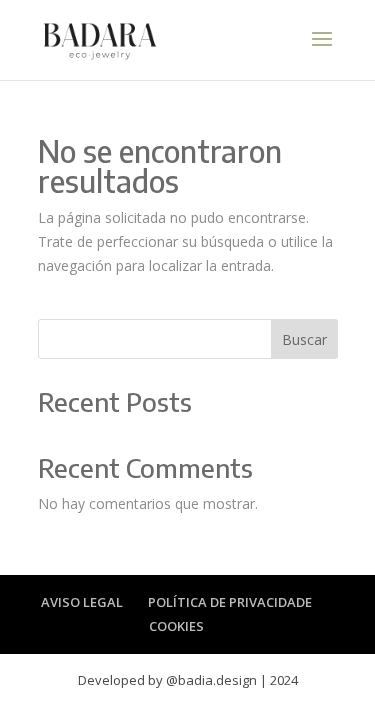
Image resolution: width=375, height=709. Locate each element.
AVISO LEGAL (82, 602)
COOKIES (176, 626)
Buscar (304, 339)
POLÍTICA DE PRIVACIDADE (230, 602)
